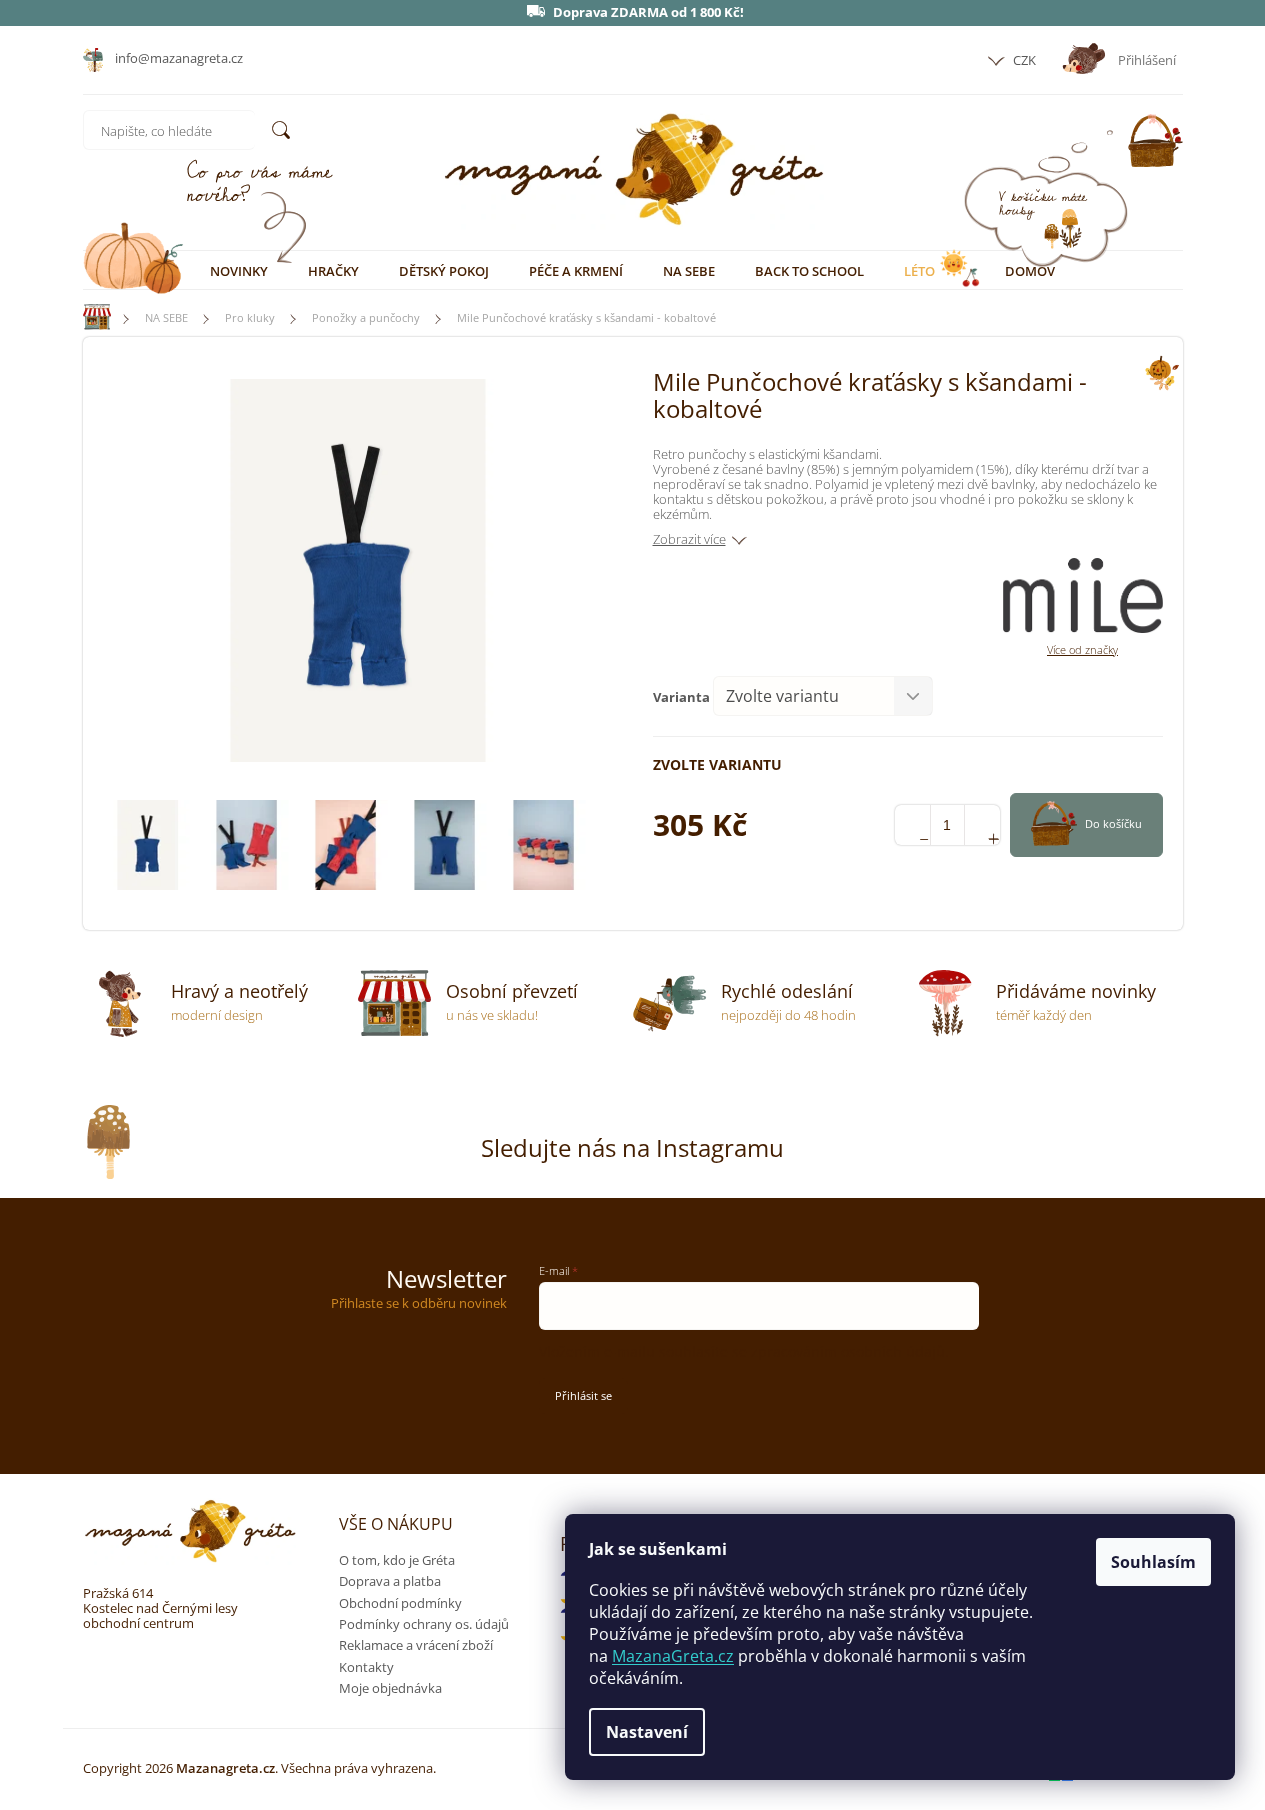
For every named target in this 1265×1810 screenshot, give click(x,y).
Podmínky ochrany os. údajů (424, 1624)
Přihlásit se (583, 1395)
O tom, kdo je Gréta (397, 1560)
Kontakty (366, 1667)
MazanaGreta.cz (673, 1656)
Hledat (281, 130)
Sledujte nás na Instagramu (632, 1147)
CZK (1023, 60)
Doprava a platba (390, 1581)
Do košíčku (1113, 823)
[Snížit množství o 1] (912, 825)
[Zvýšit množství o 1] (982, 825)
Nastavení (647, 1732)
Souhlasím (1153, 1562)
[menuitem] (239, 271)
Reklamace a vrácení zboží (416, 1645)
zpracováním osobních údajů (848, 1351)
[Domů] (88, 317)
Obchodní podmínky (400, 1603)
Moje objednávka (390, 1688)
